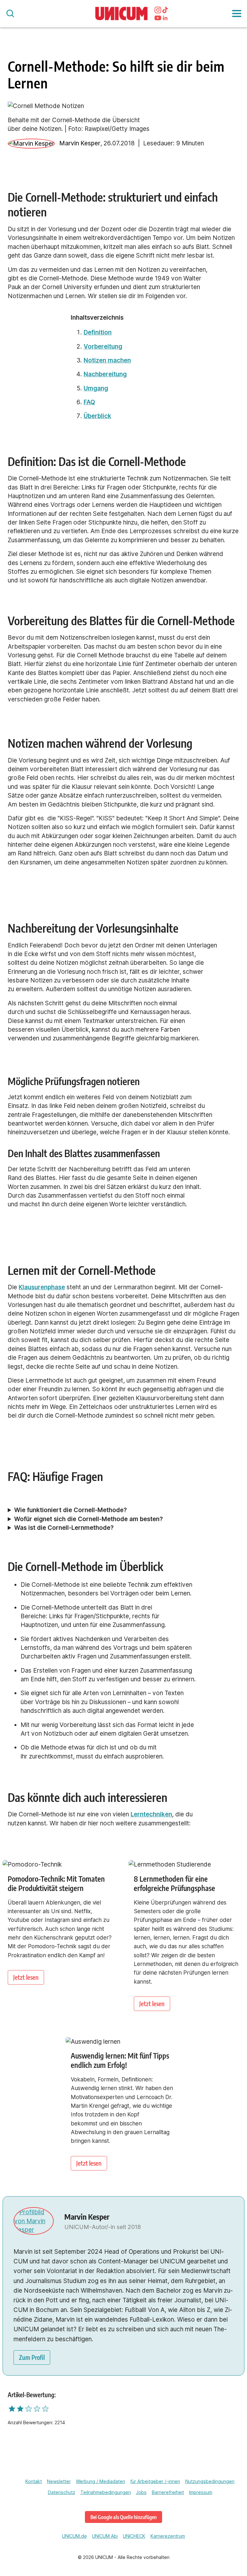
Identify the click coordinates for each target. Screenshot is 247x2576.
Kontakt (34, 2481)
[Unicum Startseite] (122, 14)
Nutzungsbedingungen (210, 2481)
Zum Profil (32, 2357)
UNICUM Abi (105, 2536)
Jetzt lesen (26, 1977)
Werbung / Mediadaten (101, 2481)
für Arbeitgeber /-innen (155, 2481)
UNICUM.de (74, 2536)
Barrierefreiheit (168, 2492)
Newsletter (59, 2481)
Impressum (201, 2492)
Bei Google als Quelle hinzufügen (123, 2517)
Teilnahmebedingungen (106, 2492)
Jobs (141, 2492)
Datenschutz (62, 2492)
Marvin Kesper (80, 143)
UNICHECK (134, 2536)
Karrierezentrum (168, 2536)
